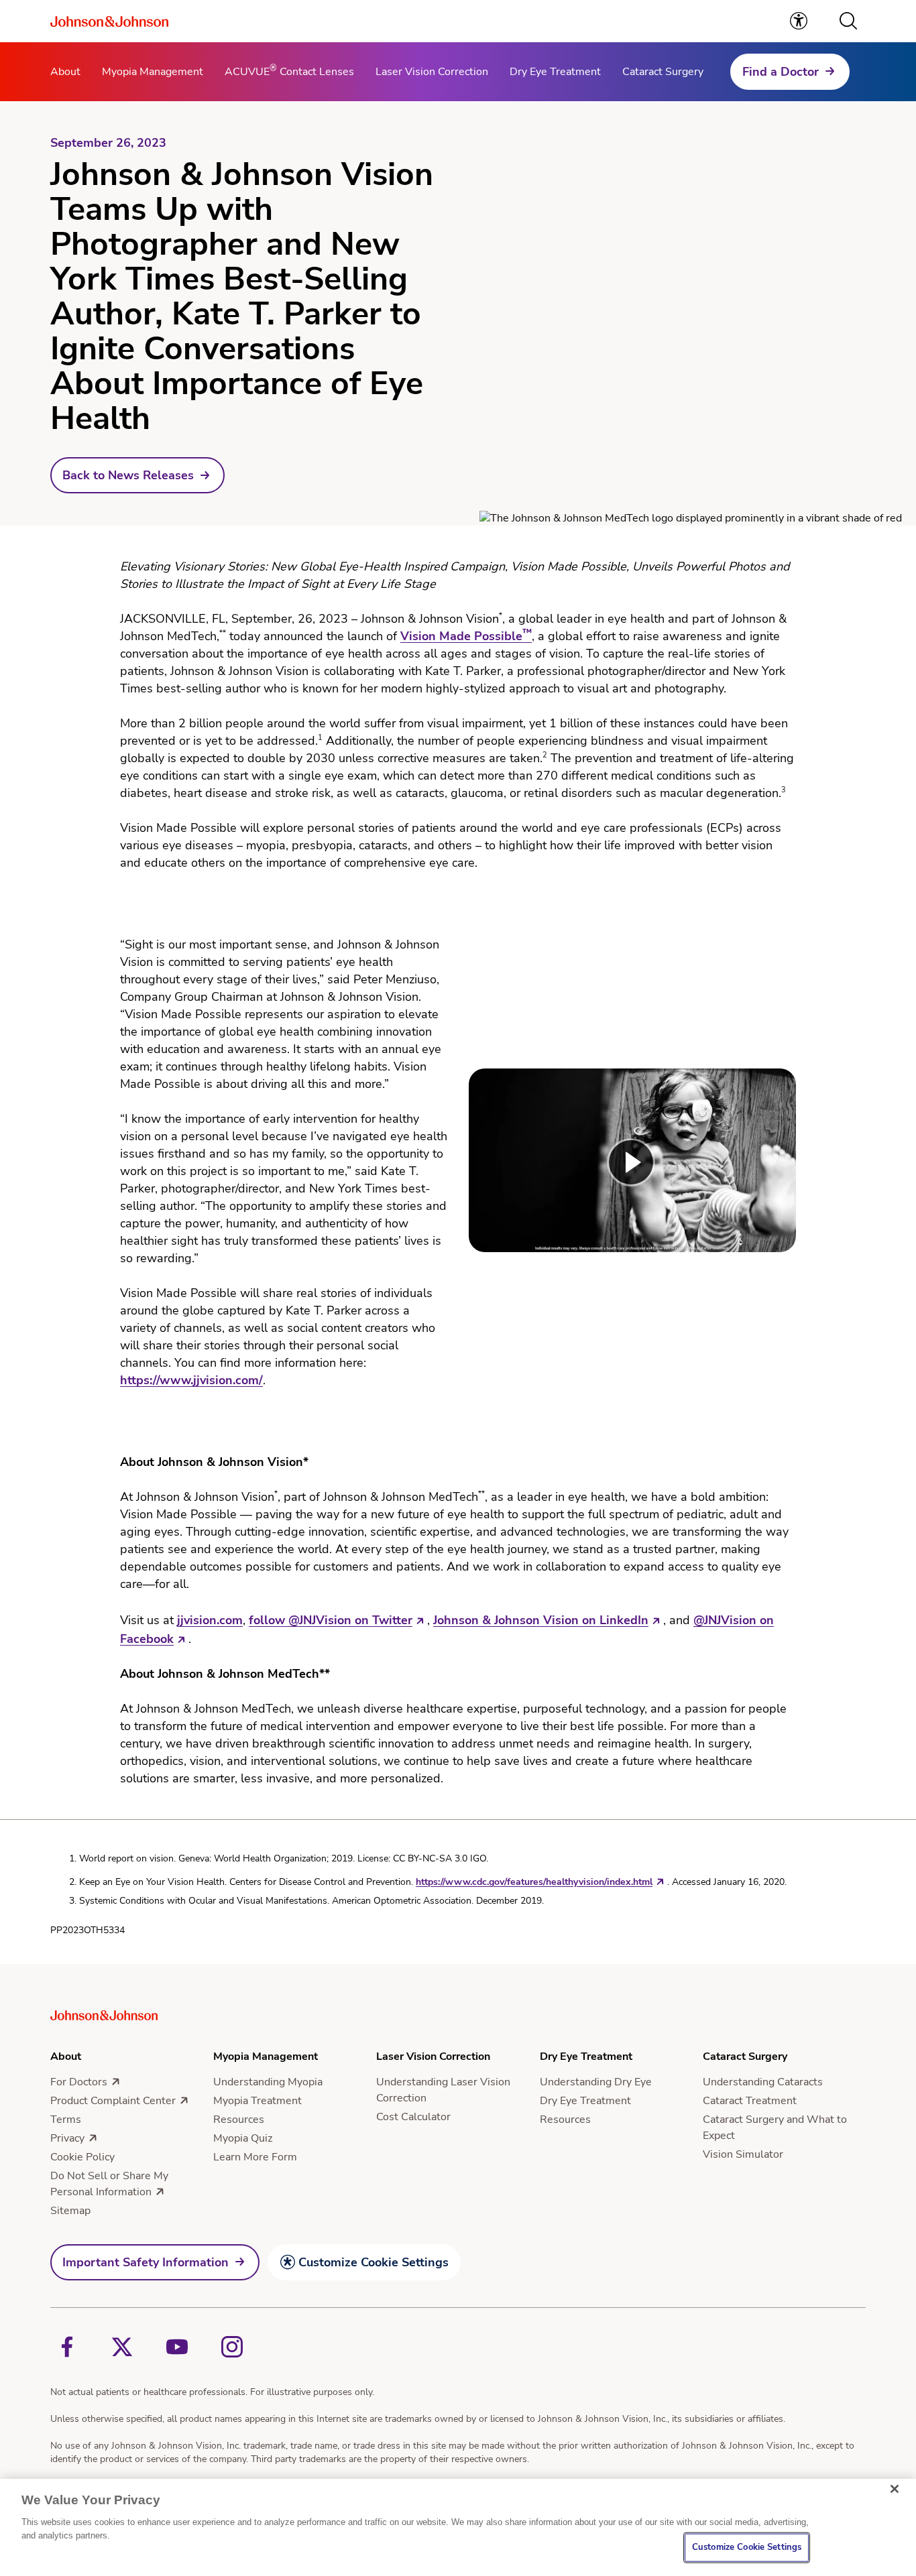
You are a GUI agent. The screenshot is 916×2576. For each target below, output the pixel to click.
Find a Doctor (781, 72)
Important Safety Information (146, 2262)
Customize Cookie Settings (374, 2262)
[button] (848, 21)
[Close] (895, 2489)
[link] (799, 21)
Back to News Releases (128, 475)
